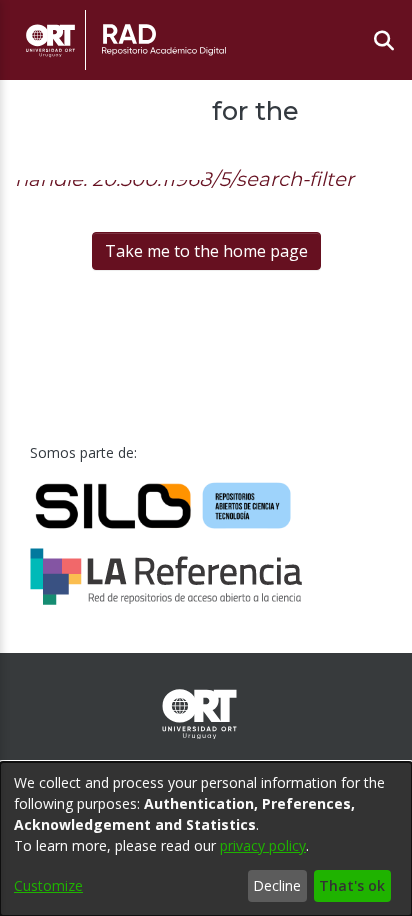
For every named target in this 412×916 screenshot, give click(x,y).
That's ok (352, 885)
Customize (48, 885)
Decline (277, 885)
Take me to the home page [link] (206, 251)
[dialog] (206, 839)
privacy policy (263, 845)
